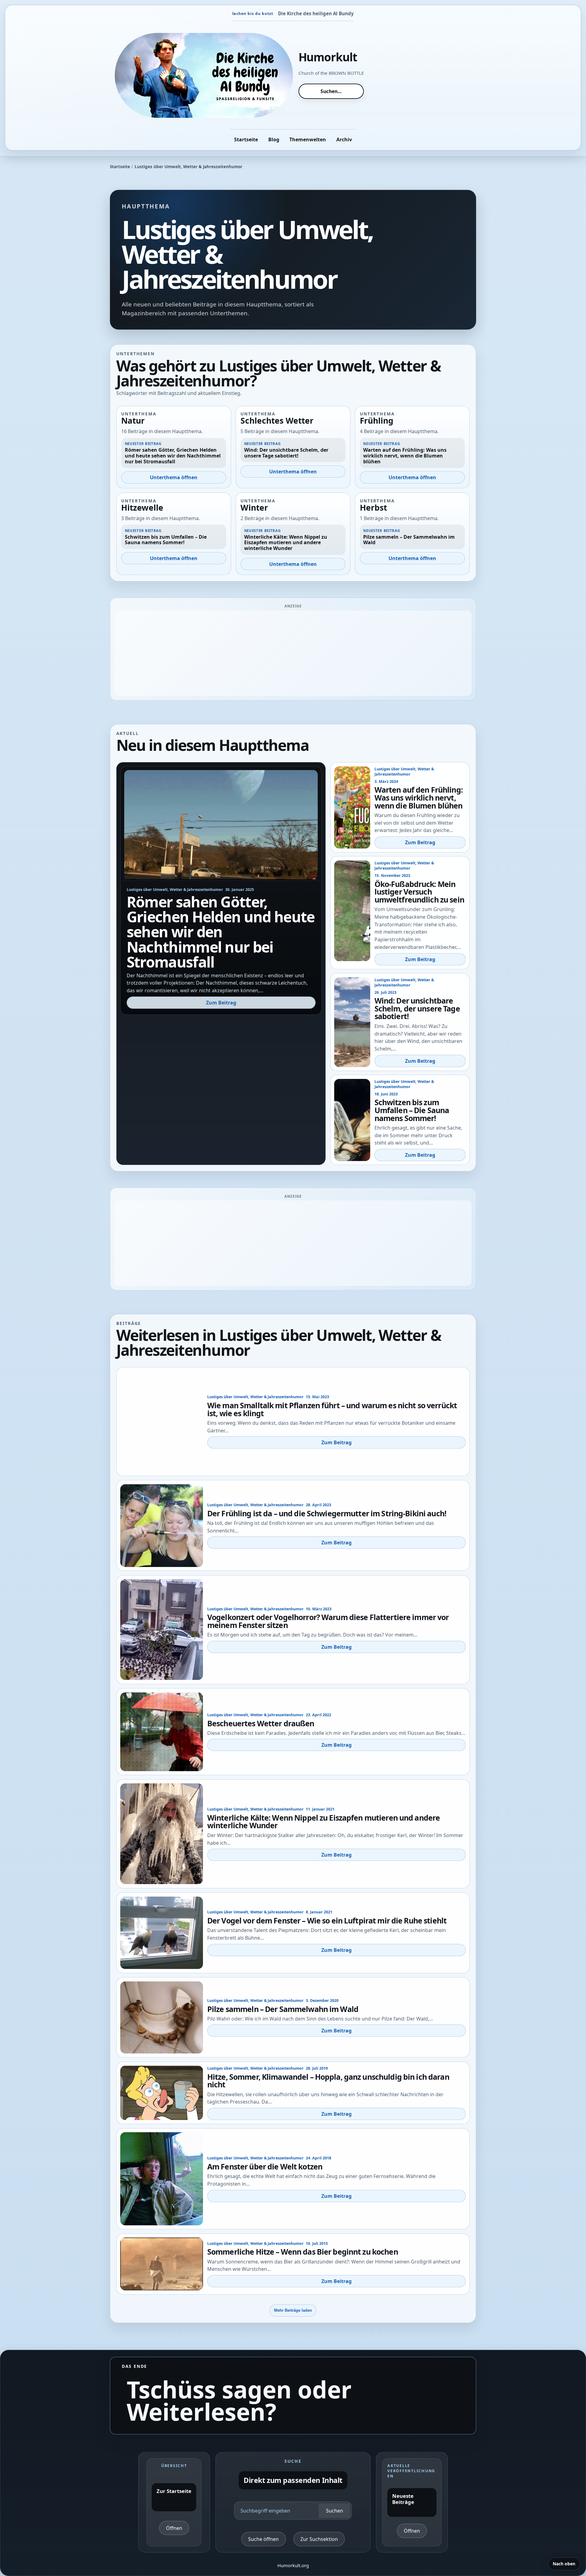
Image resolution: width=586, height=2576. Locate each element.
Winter (254, 508)
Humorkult (328, 57)
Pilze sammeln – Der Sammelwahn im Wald (283, 2009)
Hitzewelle (142, 508)
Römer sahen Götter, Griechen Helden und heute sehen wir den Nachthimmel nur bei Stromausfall (221, 932)
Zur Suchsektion (319, 2539)
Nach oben (564, 2564)
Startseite (120, 167)
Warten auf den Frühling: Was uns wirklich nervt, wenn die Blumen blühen (419, 797)
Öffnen (174, 2528)
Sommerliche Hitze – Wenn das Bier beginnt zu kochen (303, 2252)
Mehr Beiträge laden (293, 2310)
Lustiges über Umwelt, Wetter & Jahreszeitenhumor (175, 890)
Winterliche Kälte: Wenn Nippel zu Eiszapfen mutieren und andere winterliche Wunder (324, 1822)
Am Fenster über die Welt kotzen (265, 2166)
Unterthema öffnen (174, 477)
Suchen (335, 2511)
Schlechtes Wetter (277, 421)
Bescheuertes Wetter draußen (261, 1723)
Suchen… (331, 91)
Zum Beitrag (221, 1003)
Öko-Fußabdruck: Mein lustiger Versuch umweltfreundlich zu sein (419, 892)
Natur (133, 421)
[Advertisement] (293, 653)
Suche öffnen (263, 2539)
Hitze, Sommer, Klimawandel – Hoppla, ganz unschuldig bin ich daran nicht (328, 2081)
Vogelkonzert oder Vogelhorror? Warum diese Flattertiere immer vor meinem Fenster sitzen (328, 1621)
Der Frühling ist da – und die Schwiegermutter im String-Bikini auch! (327, 1513)
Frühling (377, 421)
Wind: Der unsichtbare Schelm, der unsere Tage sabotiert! (417, 1008)
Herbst (373, 508)
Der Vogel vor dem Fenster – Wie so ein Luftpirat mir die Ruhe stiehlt (327, 1920)
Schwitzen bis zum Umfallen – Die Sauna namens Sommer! (412, 1110)
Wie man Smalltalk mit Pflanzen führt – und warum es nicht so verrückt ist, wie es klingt (332, 1409)
